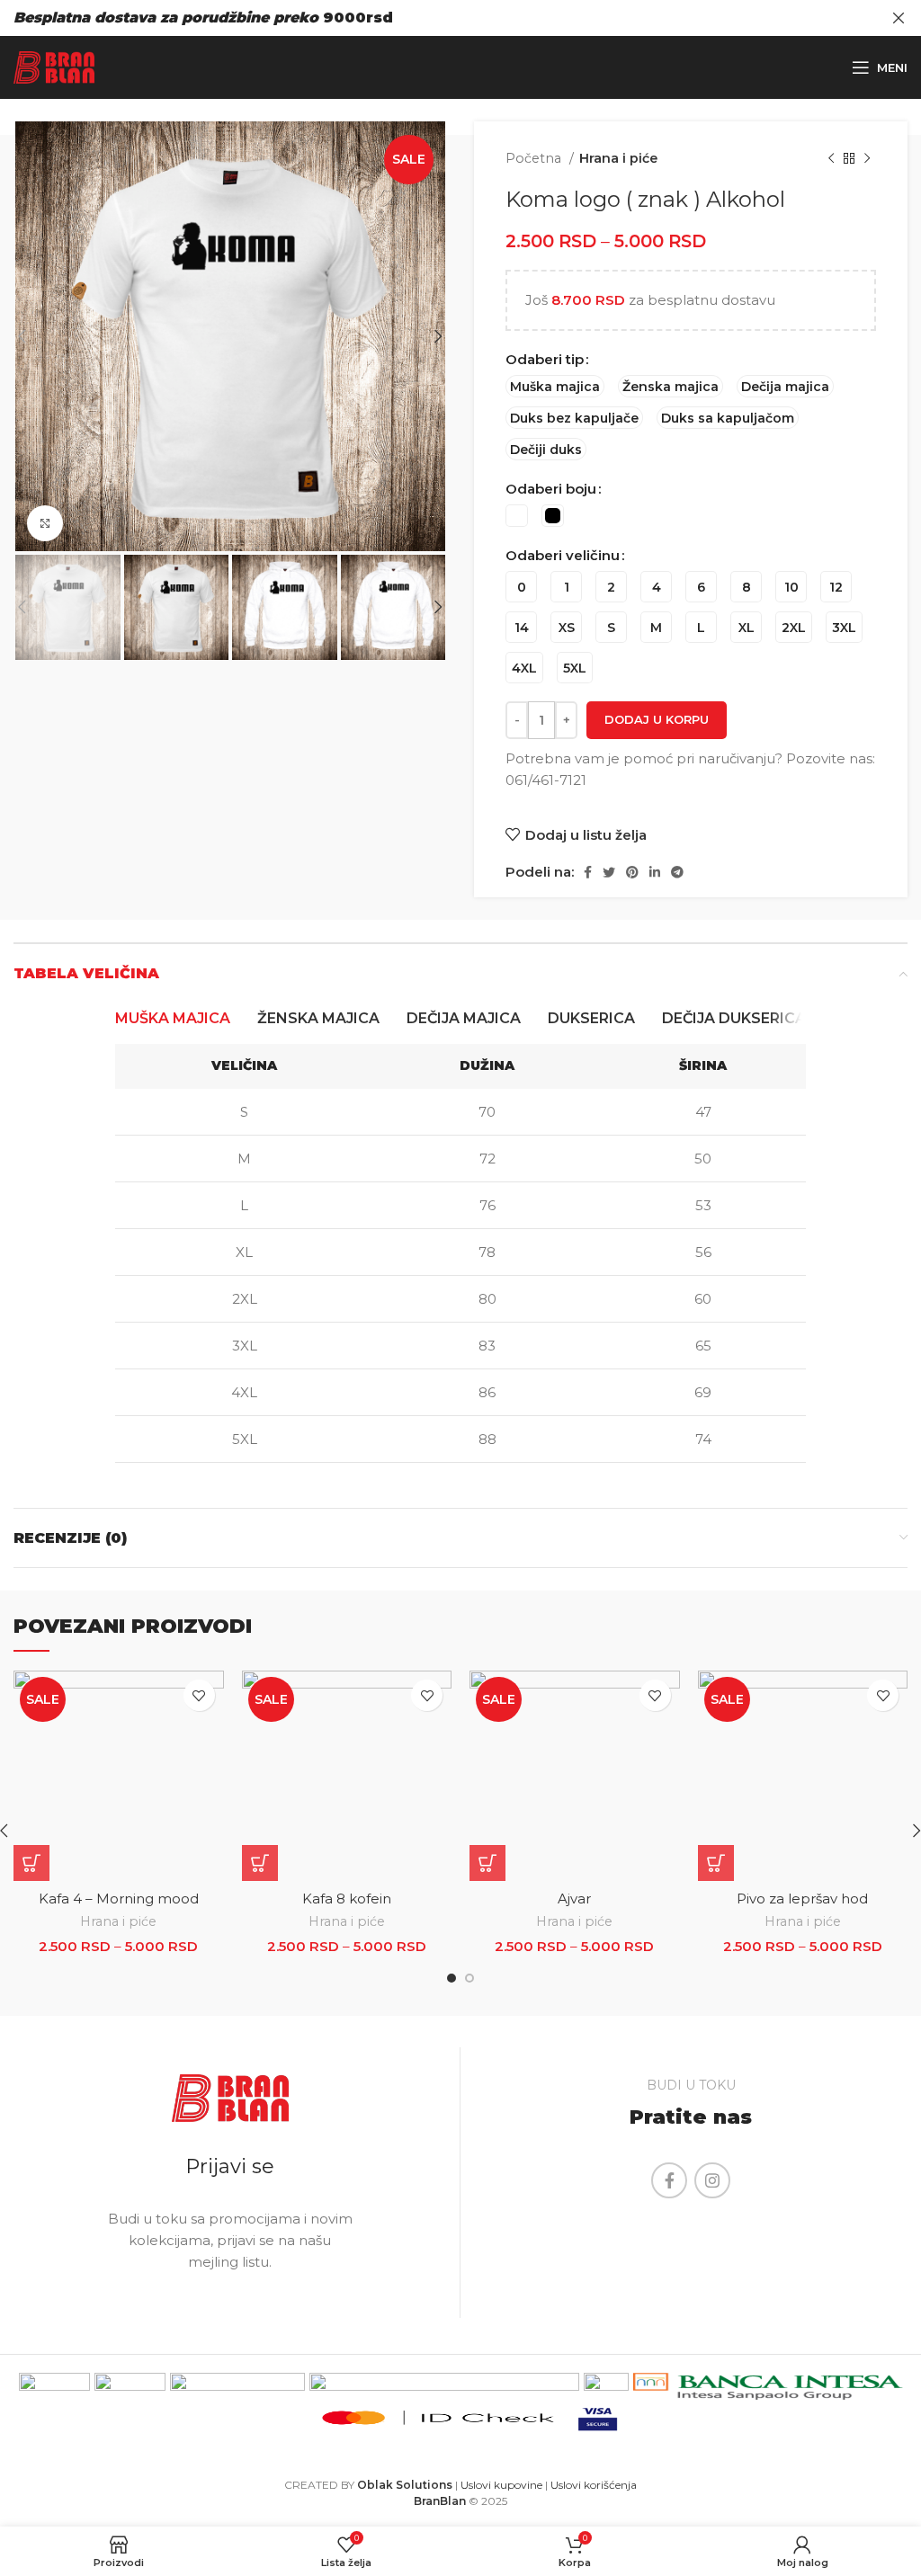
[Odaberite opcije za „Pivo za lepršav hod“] (716, 1863)
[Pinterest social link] (632, 872)
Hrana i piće (618, 158)
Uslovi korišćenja (594, 2485)
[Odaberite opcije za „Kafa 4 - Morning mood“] (31, 1863)
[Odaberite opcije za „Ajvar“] (487, 1863)
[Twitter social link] (609, 872)
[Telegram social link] (677, 872)
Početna (535, 158)
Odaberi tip (545, 359)
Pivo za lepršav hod (802, 1899)
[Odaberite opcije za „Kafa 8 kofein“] (260, 1863)
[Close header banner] (899, 18)
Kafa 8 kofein (347, 1899)
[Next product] (867, 158)
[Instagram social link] (712, 2180)
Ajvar (574, 1899)
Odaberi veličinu (563, 555)
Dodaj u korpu (657, 719)
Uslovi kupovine (501, 2485)
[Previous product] (831, 158)
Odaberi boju (551, 489)
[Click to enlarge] (45, 523)
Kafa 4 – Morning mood (119, 1899)
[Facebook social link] (588, 872)
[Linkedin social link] (655, 872)
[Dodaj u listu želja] (199, 1695)
